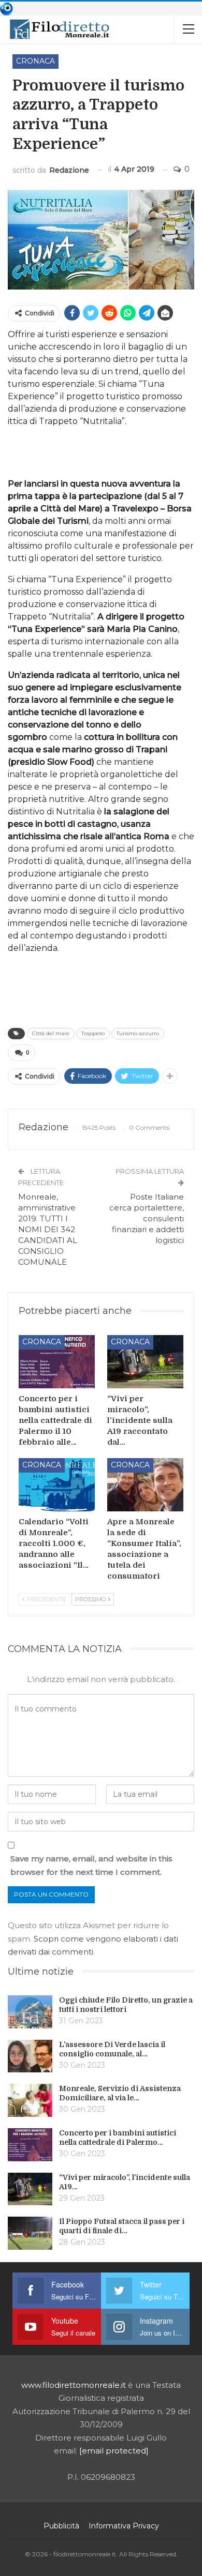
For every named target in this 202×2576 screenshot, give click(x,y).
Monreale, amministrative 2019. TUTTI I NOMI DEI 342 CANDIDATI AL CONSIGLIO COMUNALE (48, 1229)
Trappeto (93, 1033)
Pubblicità (61, 2526)
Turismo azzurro (138, 1033)
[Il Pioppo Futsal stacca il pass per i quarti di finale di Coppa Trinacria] (30, 2233)
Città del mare (51, 1033)
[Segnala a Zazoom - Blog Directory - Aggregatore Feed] (6, 8)
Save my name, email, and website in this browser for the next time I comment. (91, 1865)
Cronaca (35, 61)
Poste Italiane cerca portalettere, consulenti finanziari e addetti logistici (147, 1218)
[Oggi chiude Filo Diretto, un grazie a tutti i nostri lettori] (30, 2012)
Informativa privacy (124, 2526)
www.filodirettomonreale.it (74, 2385)
